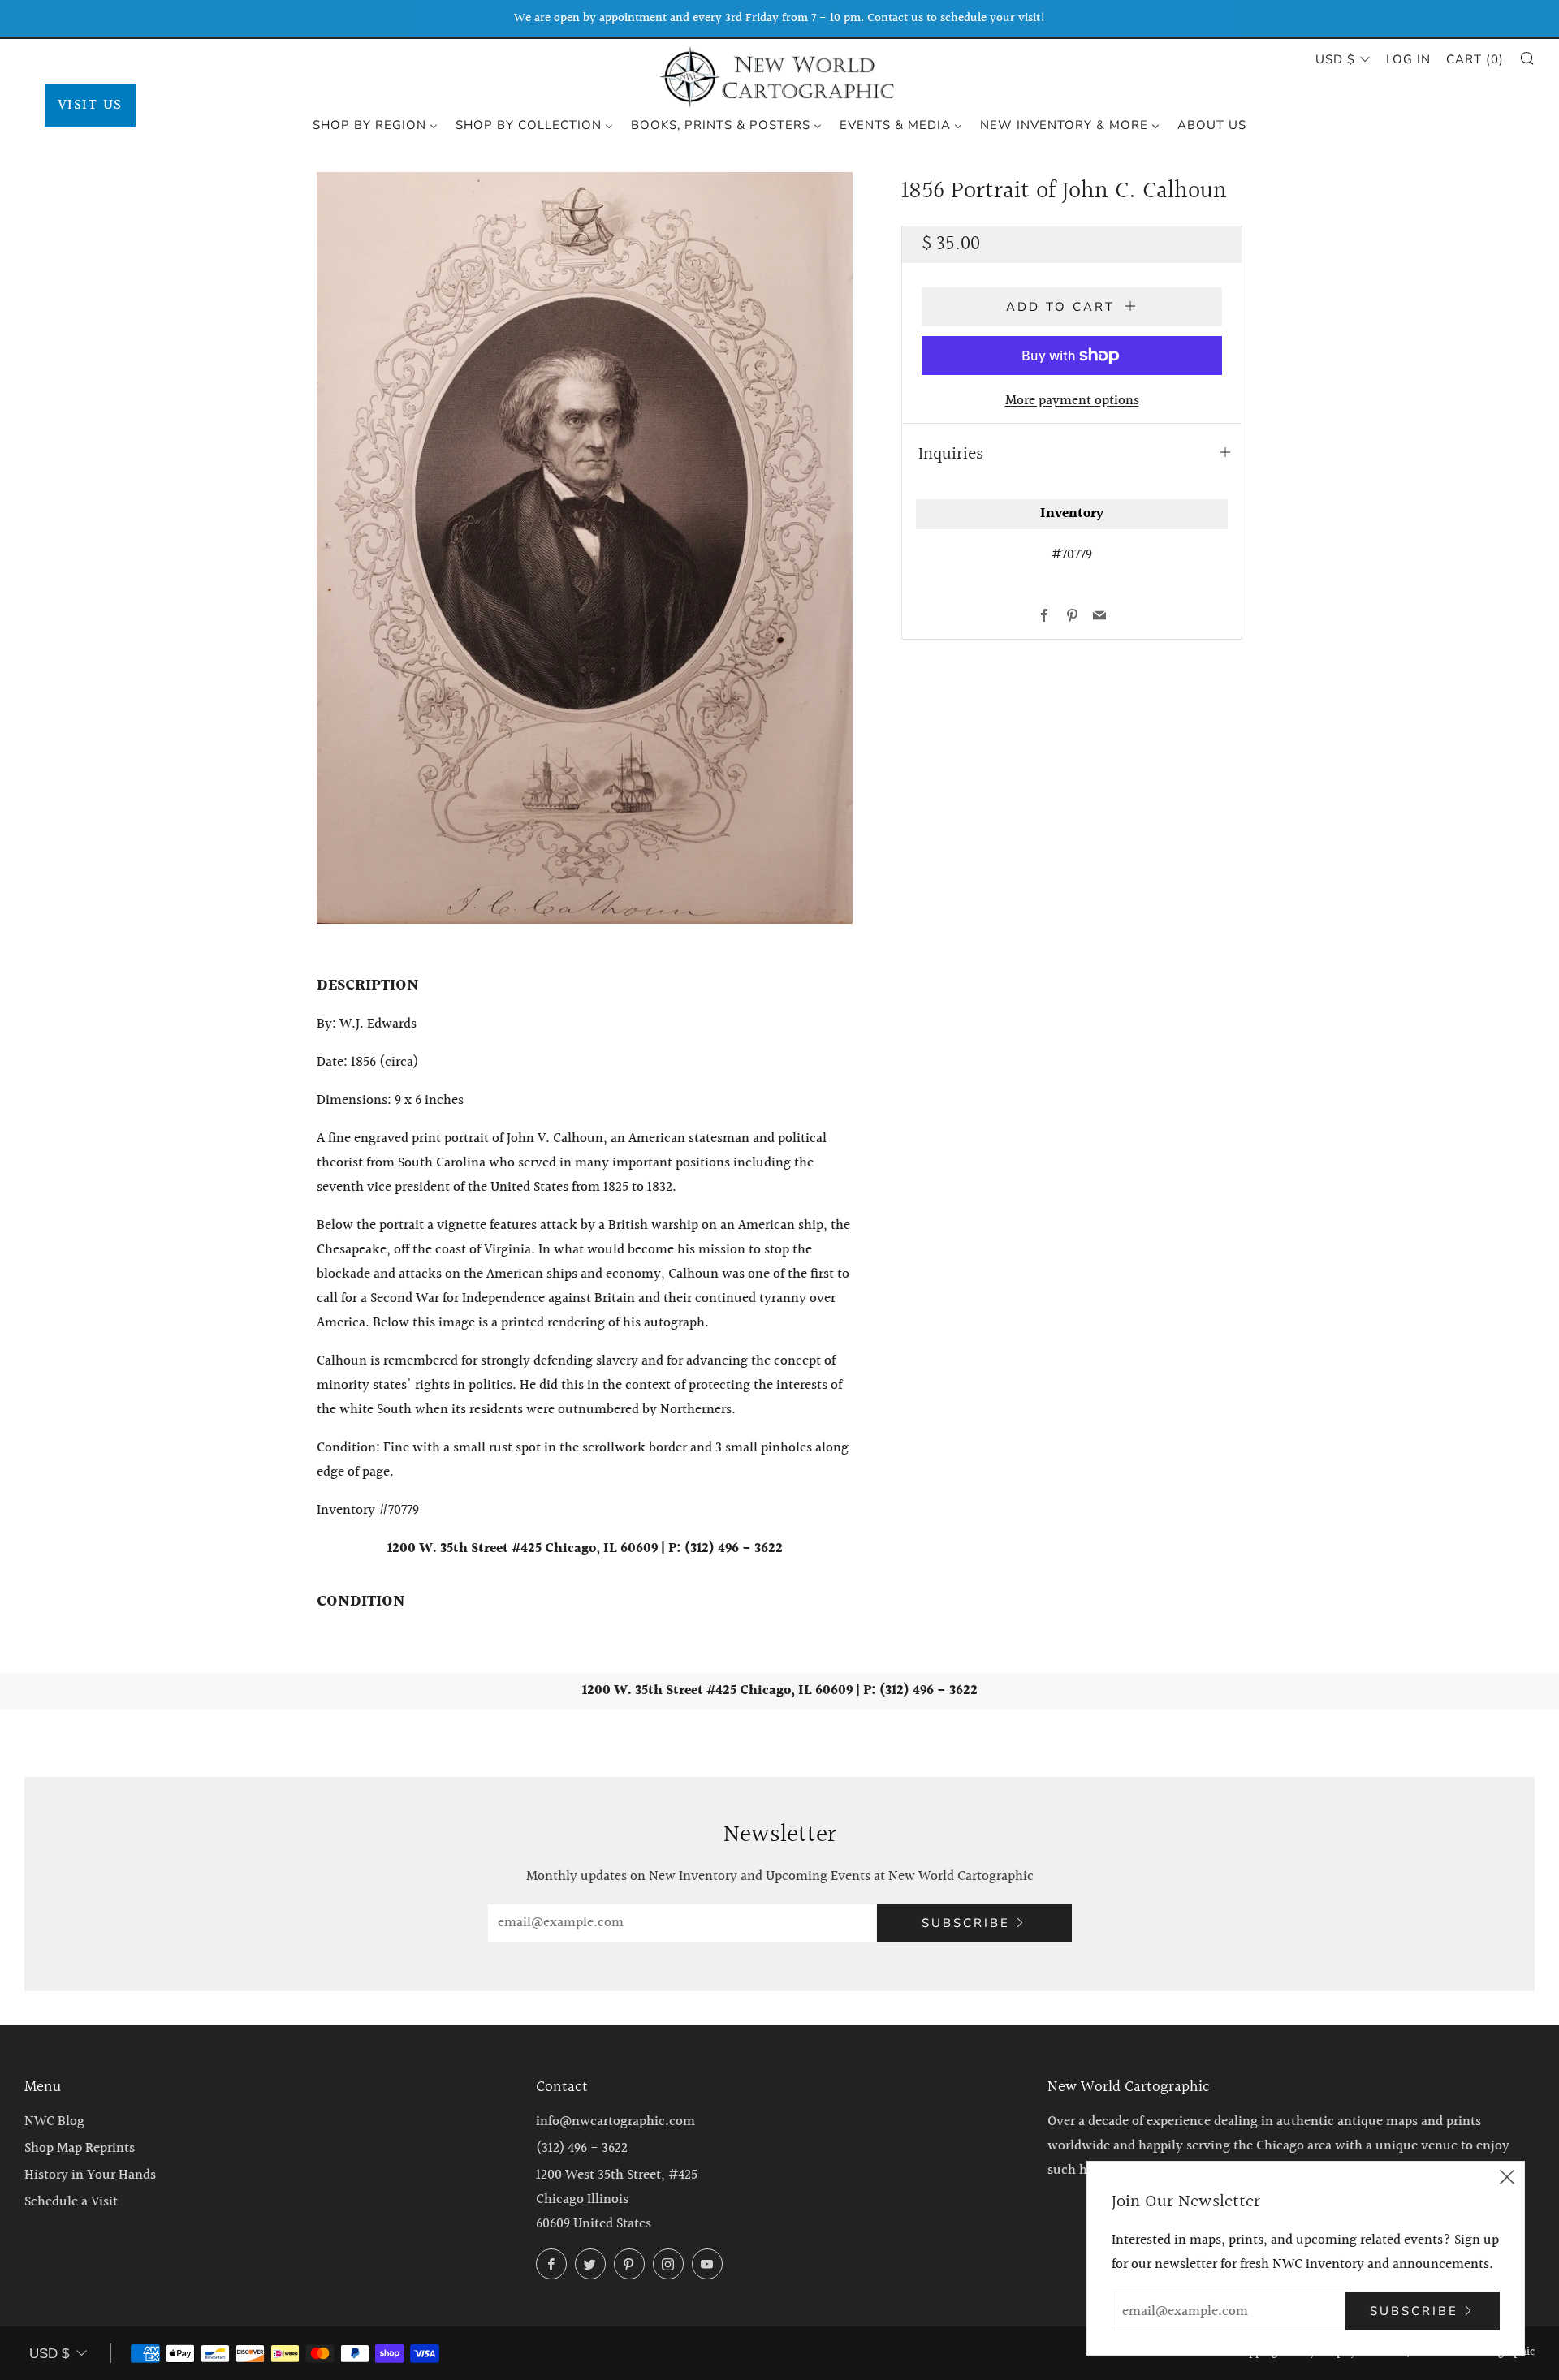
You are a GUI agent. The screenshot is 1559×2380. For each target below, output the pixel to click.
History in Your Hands (90, 2175)
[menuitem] (375, 124)
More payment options (1072, 401)
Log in (1408, 59)
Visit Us (90, 105)
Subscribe (966, 1923)
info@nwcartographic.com (615, 2121)
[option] (585, 548)
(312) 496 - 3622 (582, 2148)
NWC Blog (54, 2121)
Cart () (1475, 59)
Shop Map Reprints (80, 2148)
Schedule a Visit (71, 2202)
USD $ (1335, 59)
